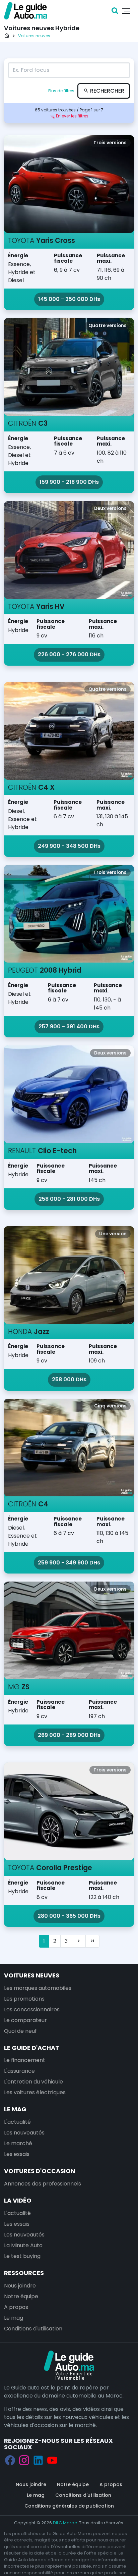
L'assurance (19, 2071)
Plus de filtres (62, 91)
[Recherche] (115, 11)
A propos (16, 2307)
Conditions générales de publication (69, 2506)
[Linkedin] (38, 2460)
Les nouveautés (24, 2133)
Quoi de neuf (20, 2031)
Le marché (18, 2143)
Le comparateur (25, 2020)
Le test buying (22, 2256)
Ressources (24, 2273)
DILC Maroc (65, 2523)
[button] (69, 116)
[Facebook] (10, 2460)
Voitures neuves (32, 1975)
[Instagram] (24, 2460)
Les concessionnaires (32, 2010)
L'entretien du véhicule (33, 2082)
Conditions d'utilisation (33, 2329)
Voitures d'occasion (40, 2171)
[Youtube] (52, 2460)
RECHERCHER (107, 91)
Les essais (17, 2154)
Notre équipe (21, 2296)
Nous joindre (20, 2286)
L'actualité (17, 2122)
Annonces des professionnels (43, 2184)
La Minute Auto (23, 2245)
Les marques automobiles (38, 1988)
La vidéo (18, 2200)
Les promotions (24, 1999)
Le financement (25, 2060)
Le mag (15, 2109)
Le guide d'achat (32, 2048)
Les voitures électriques (35, 2092)
